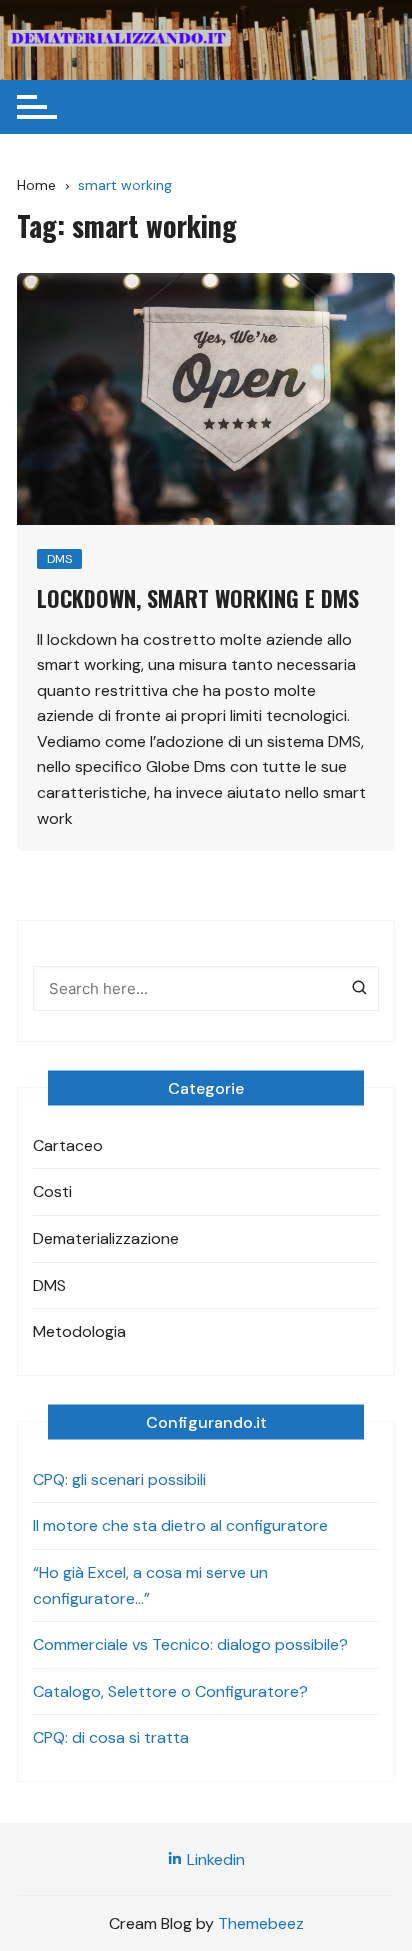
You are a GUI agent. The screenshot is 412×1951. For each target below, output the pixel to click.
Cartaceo (68, 1145)
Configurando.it (206, 1421)
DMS (59, 559)
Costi (52, 1191)
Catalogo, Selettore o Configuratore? (170, 1691)
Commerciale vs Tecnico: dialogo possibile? (190, 1644)
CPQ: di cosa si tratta (111, 1737)
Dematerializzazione (106, 1238)
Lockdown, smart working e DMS (198, 598)
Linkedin (214, 1859)
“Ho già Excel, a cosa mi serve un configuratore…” (150, 1585)
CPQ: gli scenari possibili (119, 1479)
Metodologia (79, 1331)
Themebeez (261, 1923)
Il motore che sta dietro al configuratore (180, 1525)
